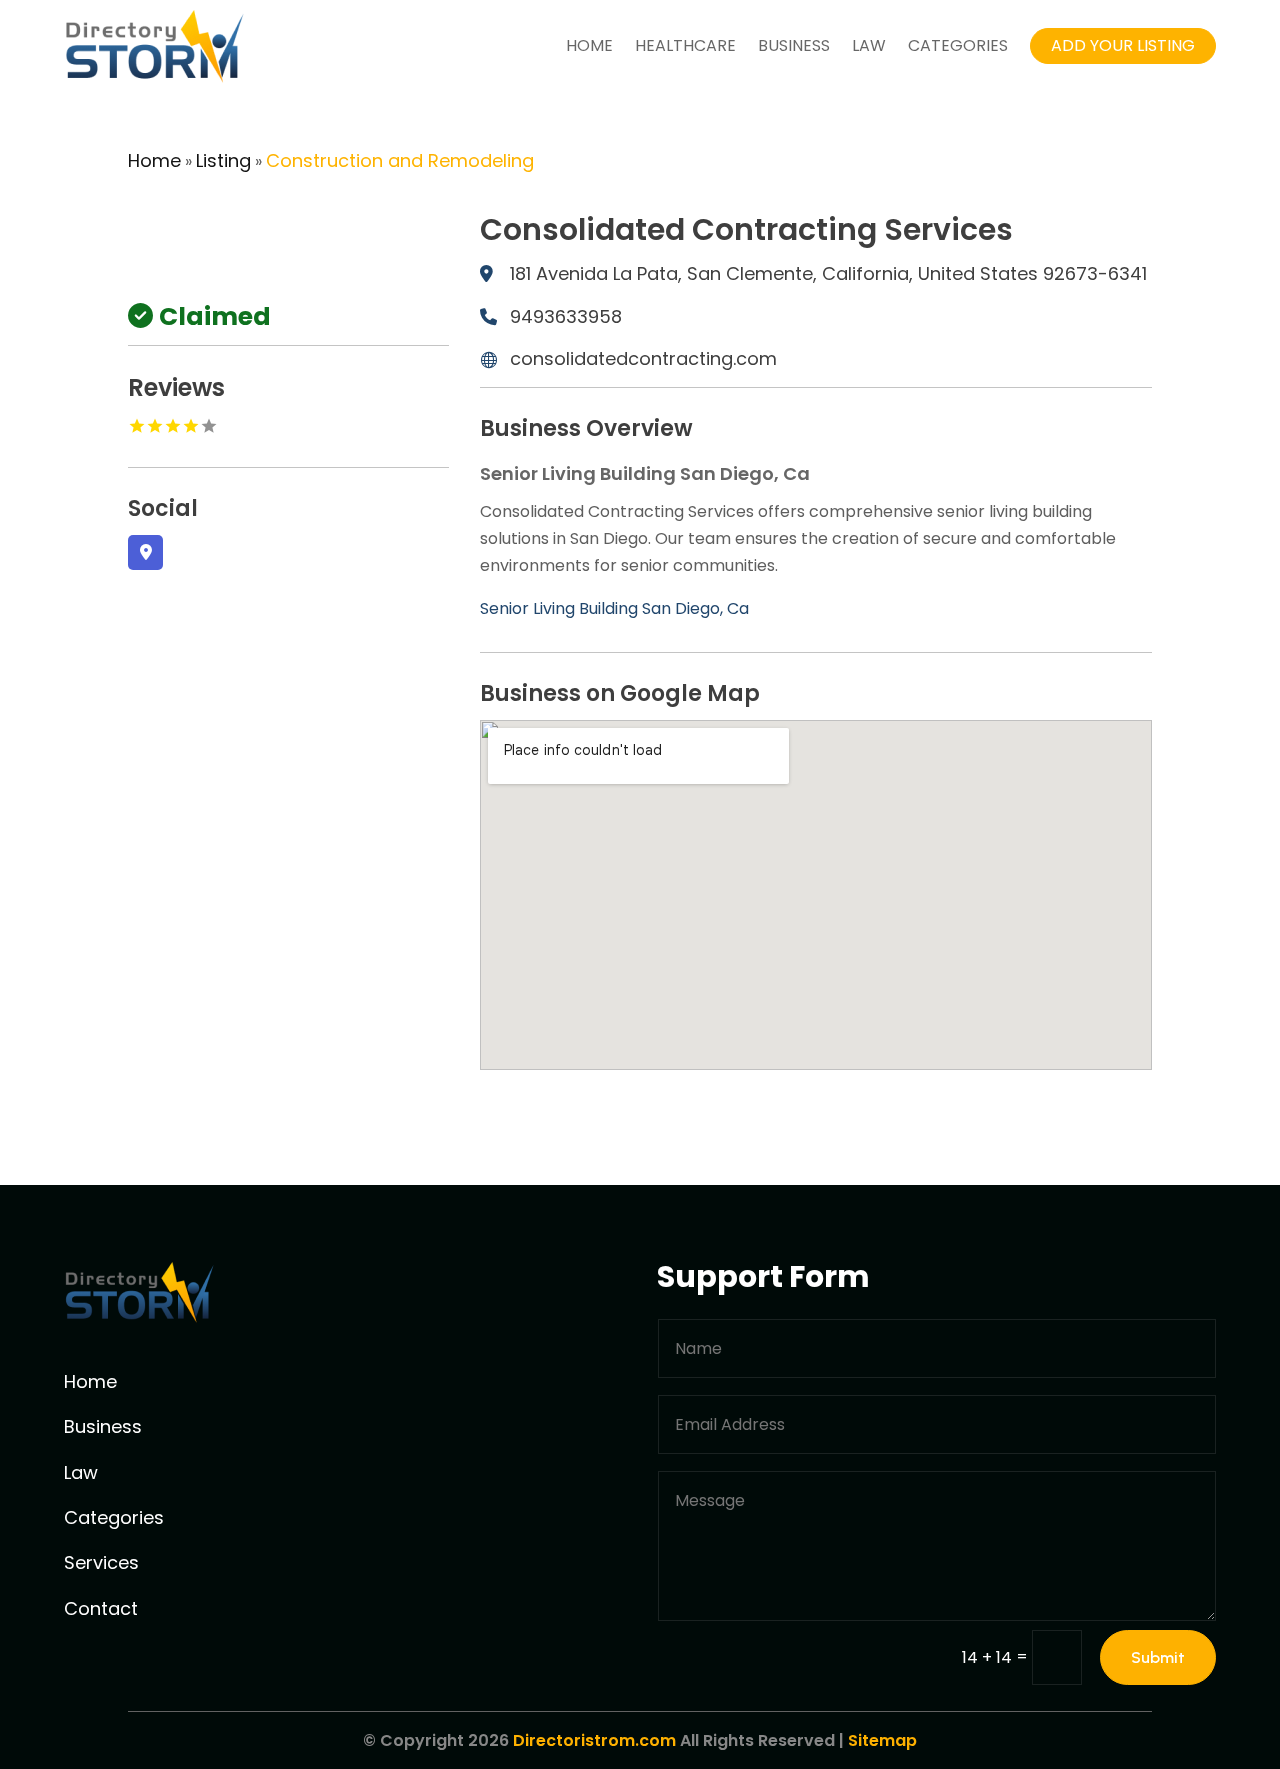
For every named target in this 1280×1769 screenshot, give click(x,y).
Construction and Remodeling (400, 160)
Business (794, 45)
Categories (958, 45)
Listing (223, 160)
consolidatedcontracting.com (643, 358)
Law (869, 45)
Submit (1158, 1657)
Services (101, 1562)
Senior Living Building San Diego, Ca (614, 608)
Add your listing (1123, 45)
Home (589, 45)
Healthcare (685, 45)
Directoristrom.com (594, 1740)
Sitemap (882, 1740)
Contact (101, 1608)
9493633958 (566, 316)
